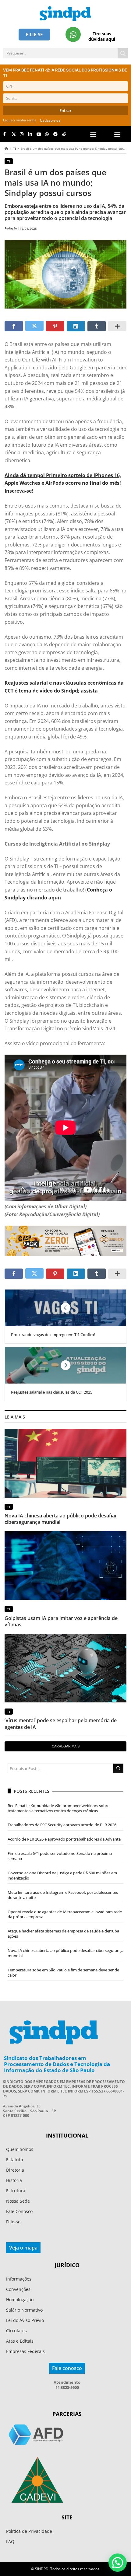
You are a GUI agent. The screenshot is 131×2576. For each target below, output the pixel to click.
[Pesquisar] (123, 53)
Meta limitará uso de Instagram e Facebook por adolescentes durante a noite (63, 1895)
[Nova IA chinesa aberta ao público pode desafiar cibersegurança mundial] (65, 1463)
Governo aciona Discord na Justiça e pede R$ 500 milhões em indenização (62, 1875)
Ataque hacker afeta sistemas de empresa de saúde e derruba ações (63, 1934)
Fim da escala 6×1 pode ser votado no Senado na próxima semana (60, 1856)
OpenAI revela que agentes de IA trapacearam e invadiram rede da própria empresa (65, 1914)
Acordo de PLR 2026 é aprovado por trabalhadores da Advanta (64, 1839)
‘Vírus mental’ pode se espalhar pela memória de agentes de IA (61, 1724)
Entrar (65, 110)
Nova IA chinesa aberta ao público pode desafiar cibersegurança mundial (61, 1519)
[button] (117, 134)
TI (14, 148)
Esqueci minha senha (20, 120)
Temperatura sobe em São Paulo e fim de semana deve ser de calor (63, 1972)
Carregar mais (66, 1746)
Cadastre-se (50, 120)
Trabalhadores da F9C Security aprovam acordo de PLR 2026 (62, 1825)
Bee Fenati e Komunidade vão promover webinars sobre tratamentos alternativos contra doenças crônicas (58, 1808)
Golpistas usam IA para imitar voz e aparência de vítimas (61, 1621)
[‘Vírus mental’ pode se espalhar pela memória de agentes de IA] (65, 1668)
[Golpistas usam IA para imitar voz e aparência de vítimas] (65, 1565)
